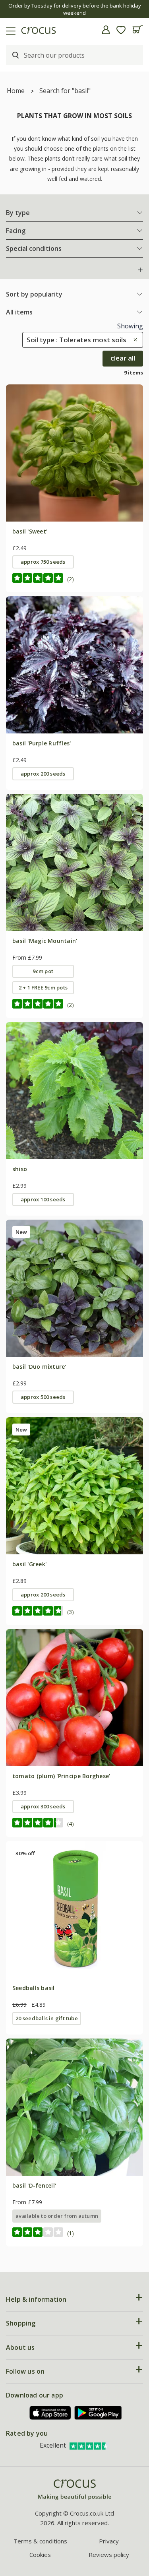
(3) (71, 1612)
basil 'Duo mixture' (39, 1367)
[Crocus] (75, 2490)
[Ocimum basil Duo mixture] (74, 1288)
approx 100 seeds (43, 1199)
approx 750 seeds (43, 562)
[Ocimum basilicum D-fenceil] (74, 2107)
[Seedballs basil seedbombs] (74, 1910)
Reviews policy (109, 2555)
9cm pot (43, 971)
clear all (123, 358)
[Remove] (133, 340)
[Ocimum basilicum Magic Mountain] (74, 862)
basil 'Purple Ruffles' (42, 743)
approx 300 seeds (43, 1806)
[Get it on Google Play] (98, 2413)
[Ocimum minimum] (74, 1486)
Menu (9, 30)
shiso (20, 1169)
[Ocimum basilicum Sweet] (74, 453)
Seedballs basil (34, 1988)
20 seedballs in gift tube (47, 2018)
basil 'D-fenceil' (34, 2185)
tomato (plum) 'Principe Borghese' (61, 1776)
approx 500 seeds (43, 1397)
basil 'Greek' (29, 1564)
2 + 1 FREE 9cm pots (43, 987)
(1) (71, 2233)
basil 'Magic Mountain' (45, 941)
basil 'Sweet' (30, 531)
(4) (71, 1824)
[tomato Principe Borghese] (74, 1698)
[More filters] (140, 270)
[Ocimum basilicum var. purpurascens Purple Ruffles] (74, 665)
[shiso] (74, 1091)
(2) (71, 579)
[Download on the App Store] (50, 2413)
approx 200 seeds (43, 774)
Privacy (109, 2541)
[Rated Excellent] (89, 2445)
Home (16, 91)
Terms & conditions (40, 2541)
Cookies (40, 2555)
